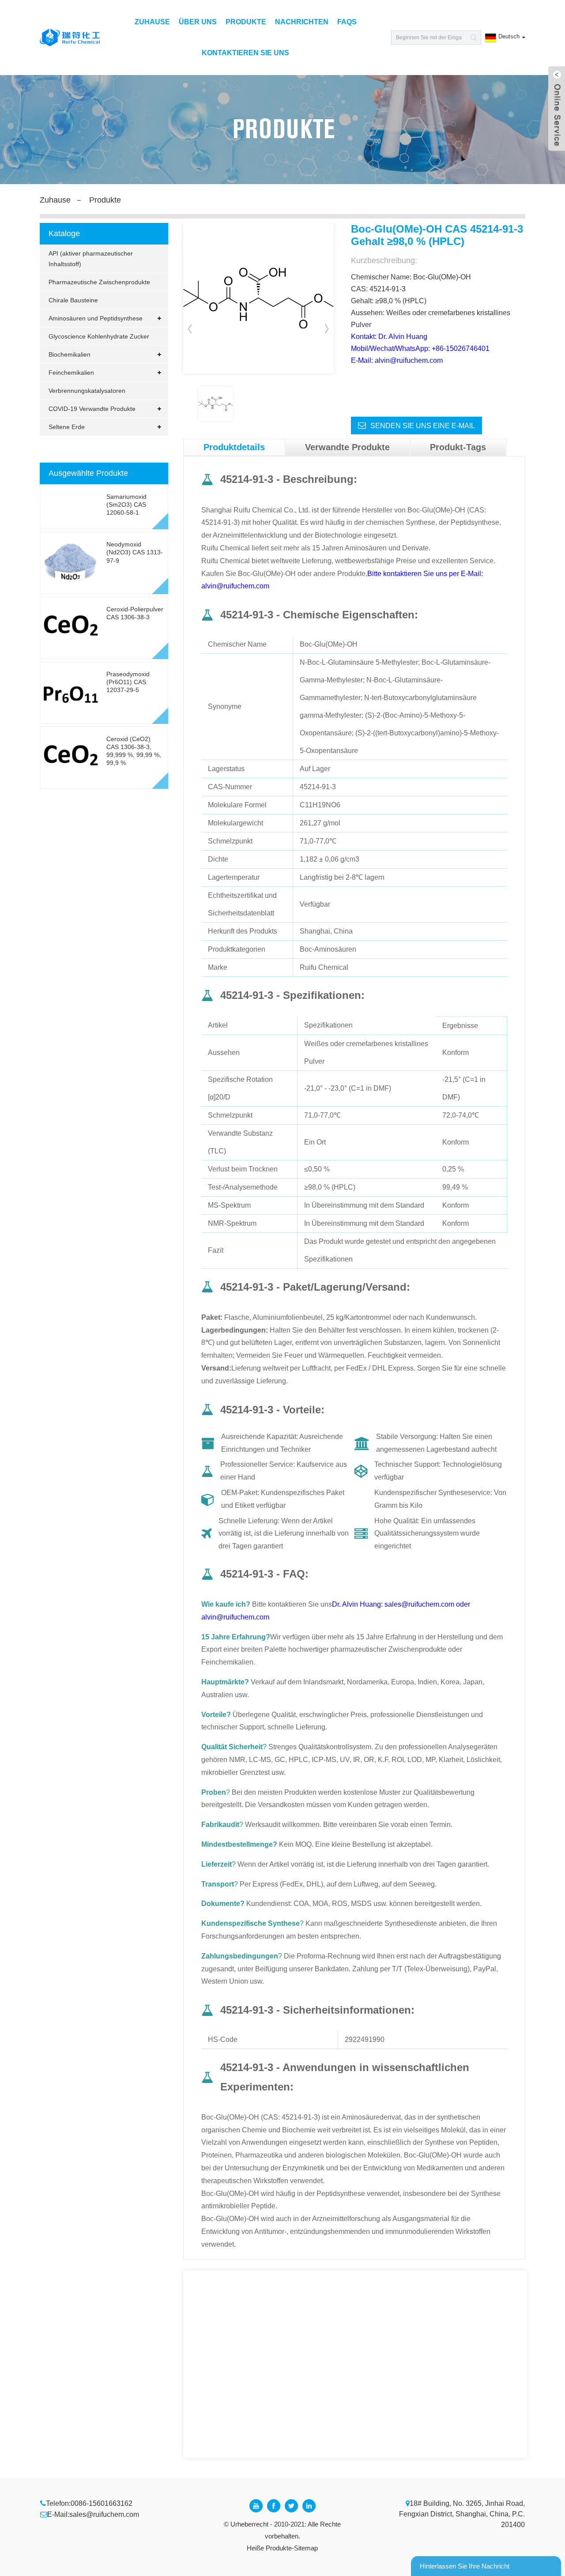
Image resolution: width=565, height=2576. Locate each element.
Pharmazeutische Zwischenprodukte (99, 282)
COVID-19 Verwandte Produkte (92, 409)
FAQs (347, 22)
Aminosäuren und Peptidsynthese (96, 318)
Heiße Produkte (269, 2548)
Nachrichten (302, 22)
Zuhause (152, 22)
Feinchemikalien (71, 373)
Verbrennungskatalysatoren (87, 391)
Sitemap (306, 2548)
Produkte (246, 22)
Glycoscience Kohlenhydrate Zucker (99, 336)
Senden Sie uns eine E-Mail (423, 426)
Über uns (198, 22)
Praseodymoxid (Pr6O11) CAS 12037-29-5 (128, 682)
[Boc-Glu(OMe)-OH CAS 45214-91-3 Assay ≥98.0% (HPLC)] (216, 404)
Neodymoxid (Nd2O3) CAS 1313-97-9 (135, 552)
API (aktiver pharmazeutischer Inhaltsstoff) (91, 259)
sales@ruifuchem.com (104, 2514)
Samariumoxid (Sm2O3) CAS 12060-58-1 (126, 505)
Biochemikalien (70, 354)
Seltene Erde (67, 427)
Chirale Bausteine (73, 300)
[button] (327, 328)
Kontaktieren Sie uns (245, 53)
